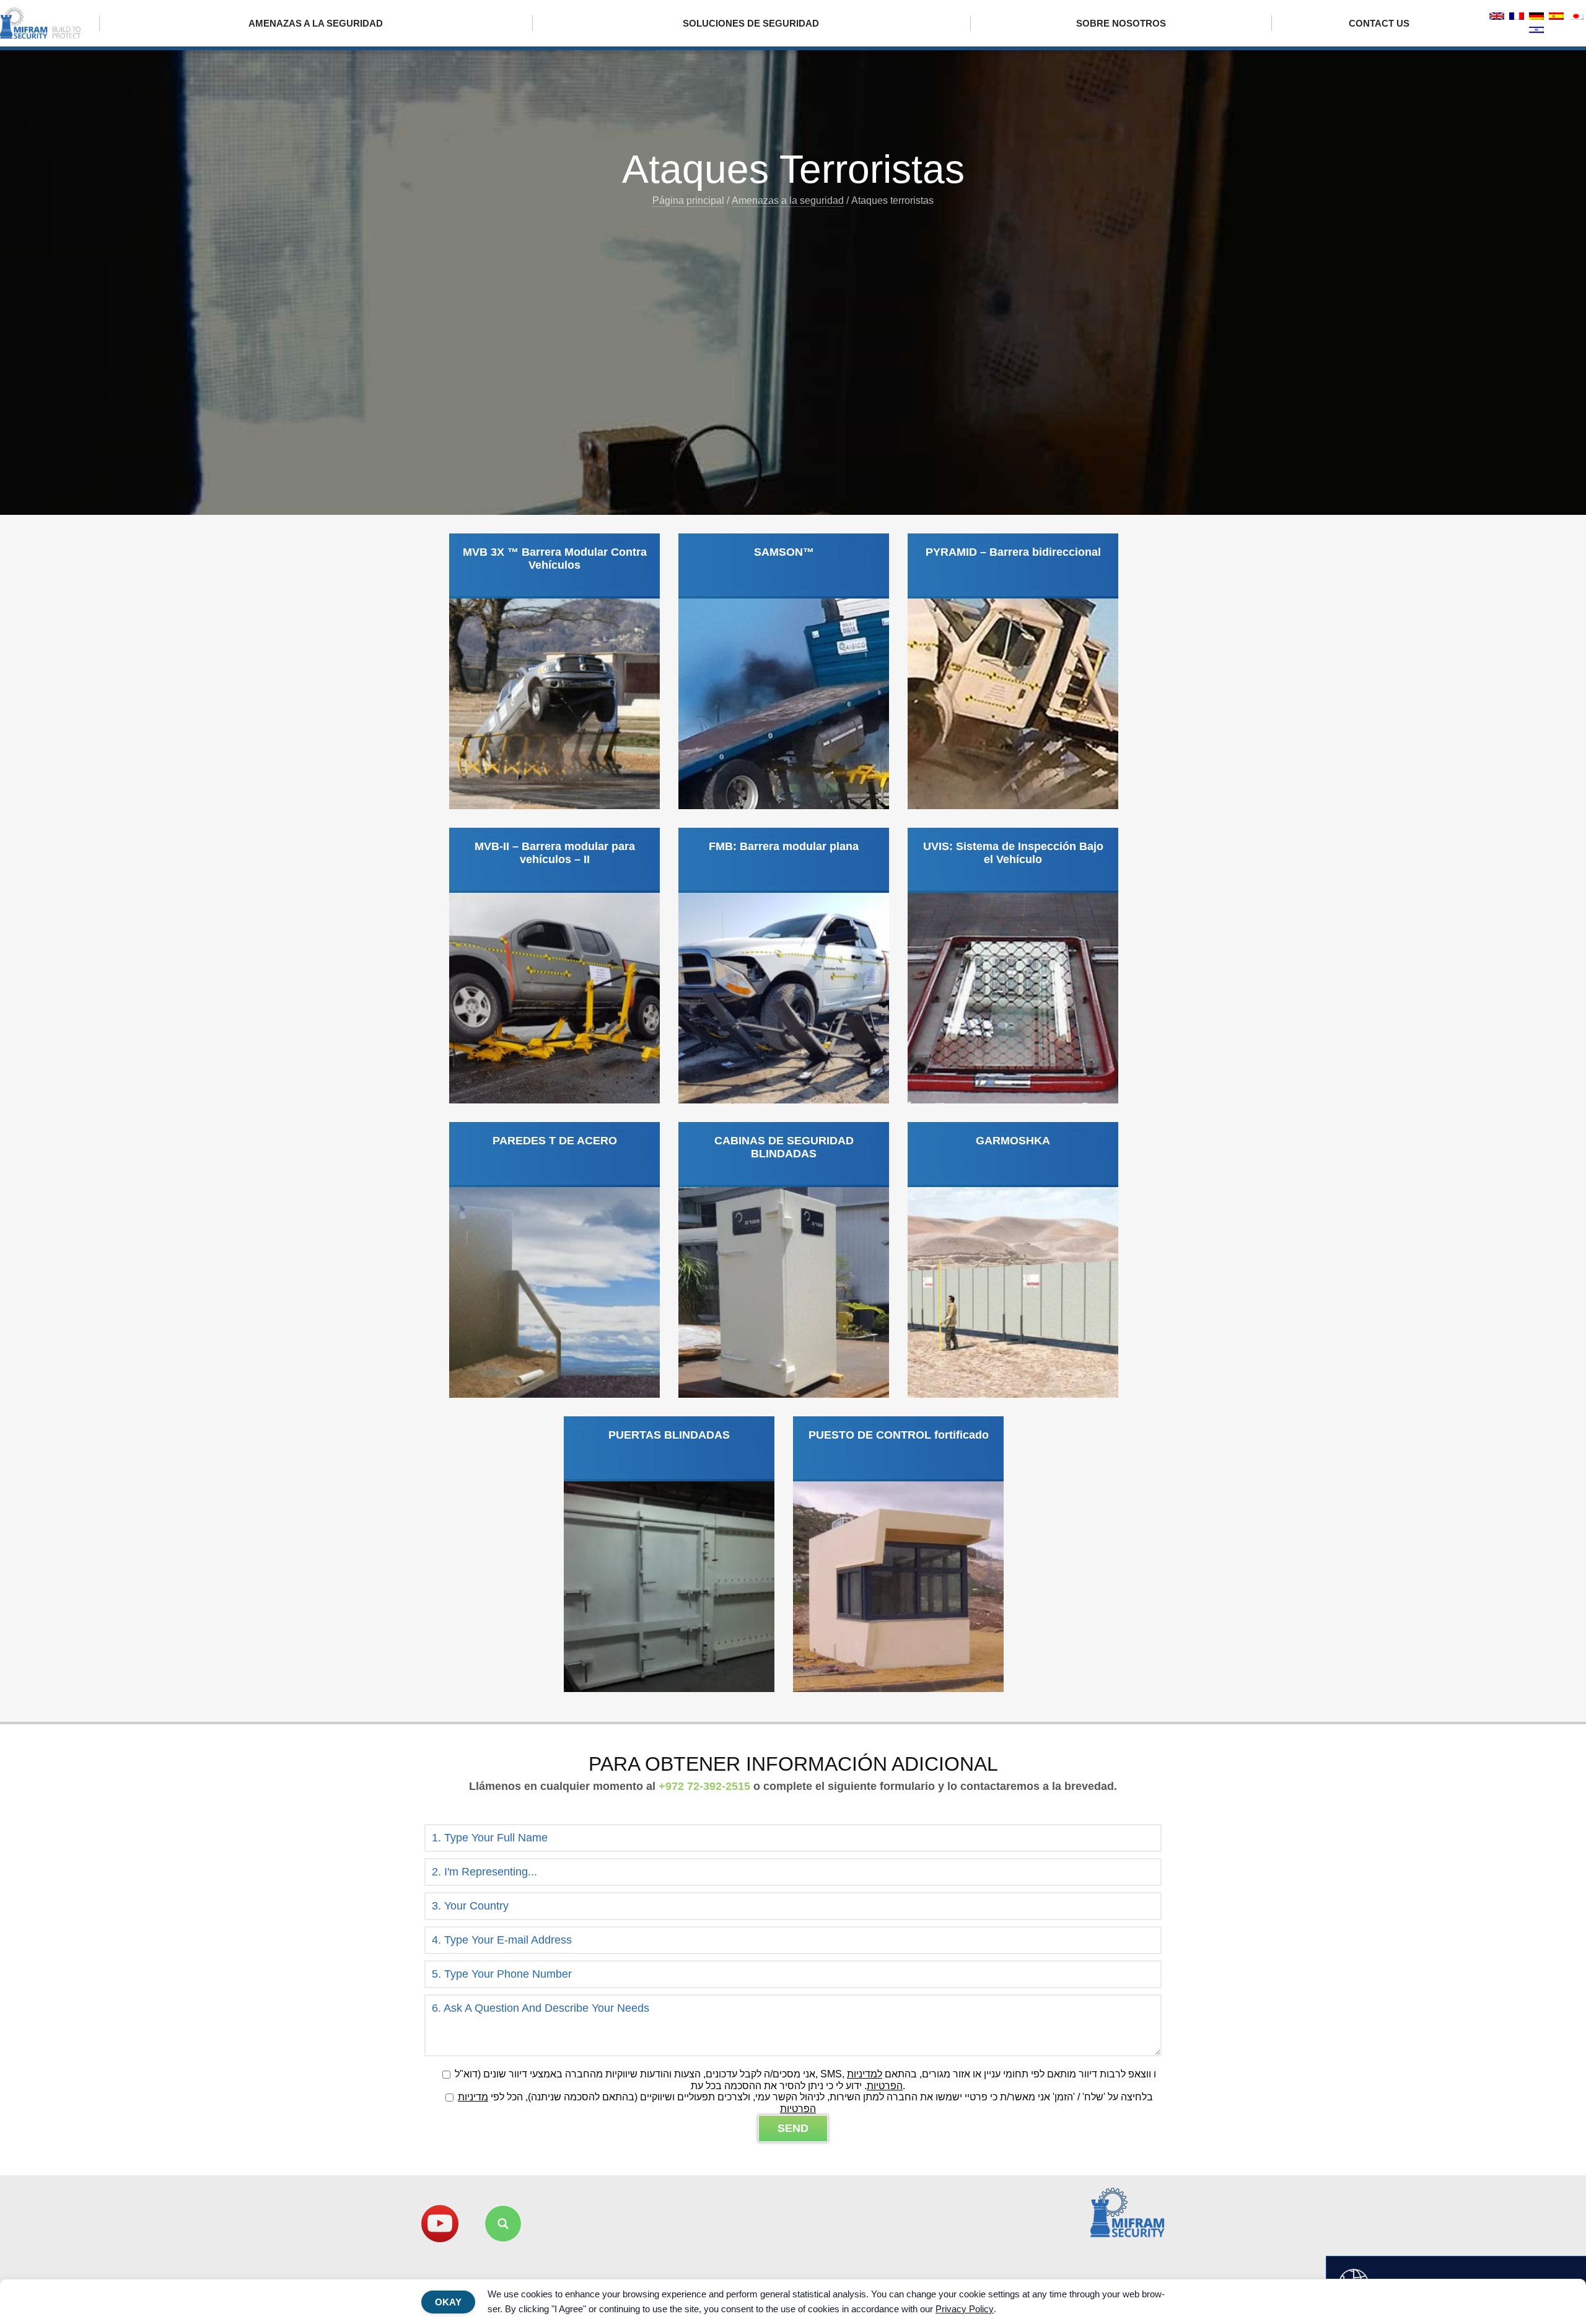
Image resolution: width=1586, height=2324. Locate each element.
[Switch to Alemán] (1536, 17)
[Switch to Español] (1556, 17)
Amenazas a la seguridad (316, 23)
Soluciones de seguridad (751, 23)
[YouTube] (440, 2224)
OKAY (448, 2302)
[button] (503, 2224)
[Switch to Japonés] (1576, 17)
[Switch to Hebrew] (1536, 31)
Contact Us (1379, 23)
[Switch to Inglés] (1497, 17)
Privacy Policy (965, 2309)
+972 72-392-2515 (704, 1786)
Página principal (688, 200)
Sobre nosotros (1121, 23)
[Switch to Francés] (1517, 17)
